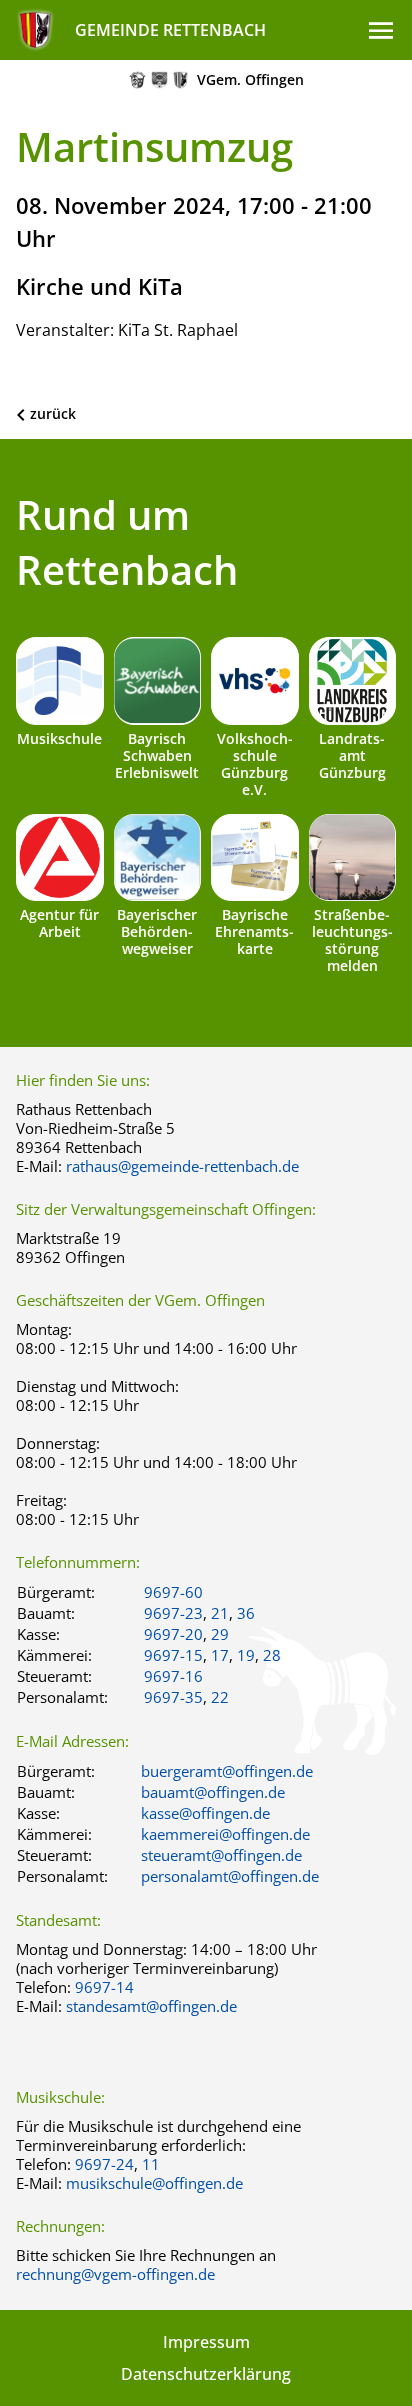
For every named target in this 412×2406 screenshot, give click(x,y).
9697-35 (173, 1697)
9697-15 (173, 1655)
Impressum (206, 2342)
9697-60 (173, 1592)
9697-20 (173, 1634)
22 (220, 1697)
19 (246, 1655)
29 (220, 1634)
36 (246, 1613)
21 (220, 1613)
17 (220, 1655)
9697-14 (104, 1987)
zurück (53, 413)
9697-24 (104, 2164)
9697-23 (173, 1613)
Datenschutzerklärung (206, 2374)
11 (151, 2164)
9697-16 (173, 1676)
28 (272, 1655)
